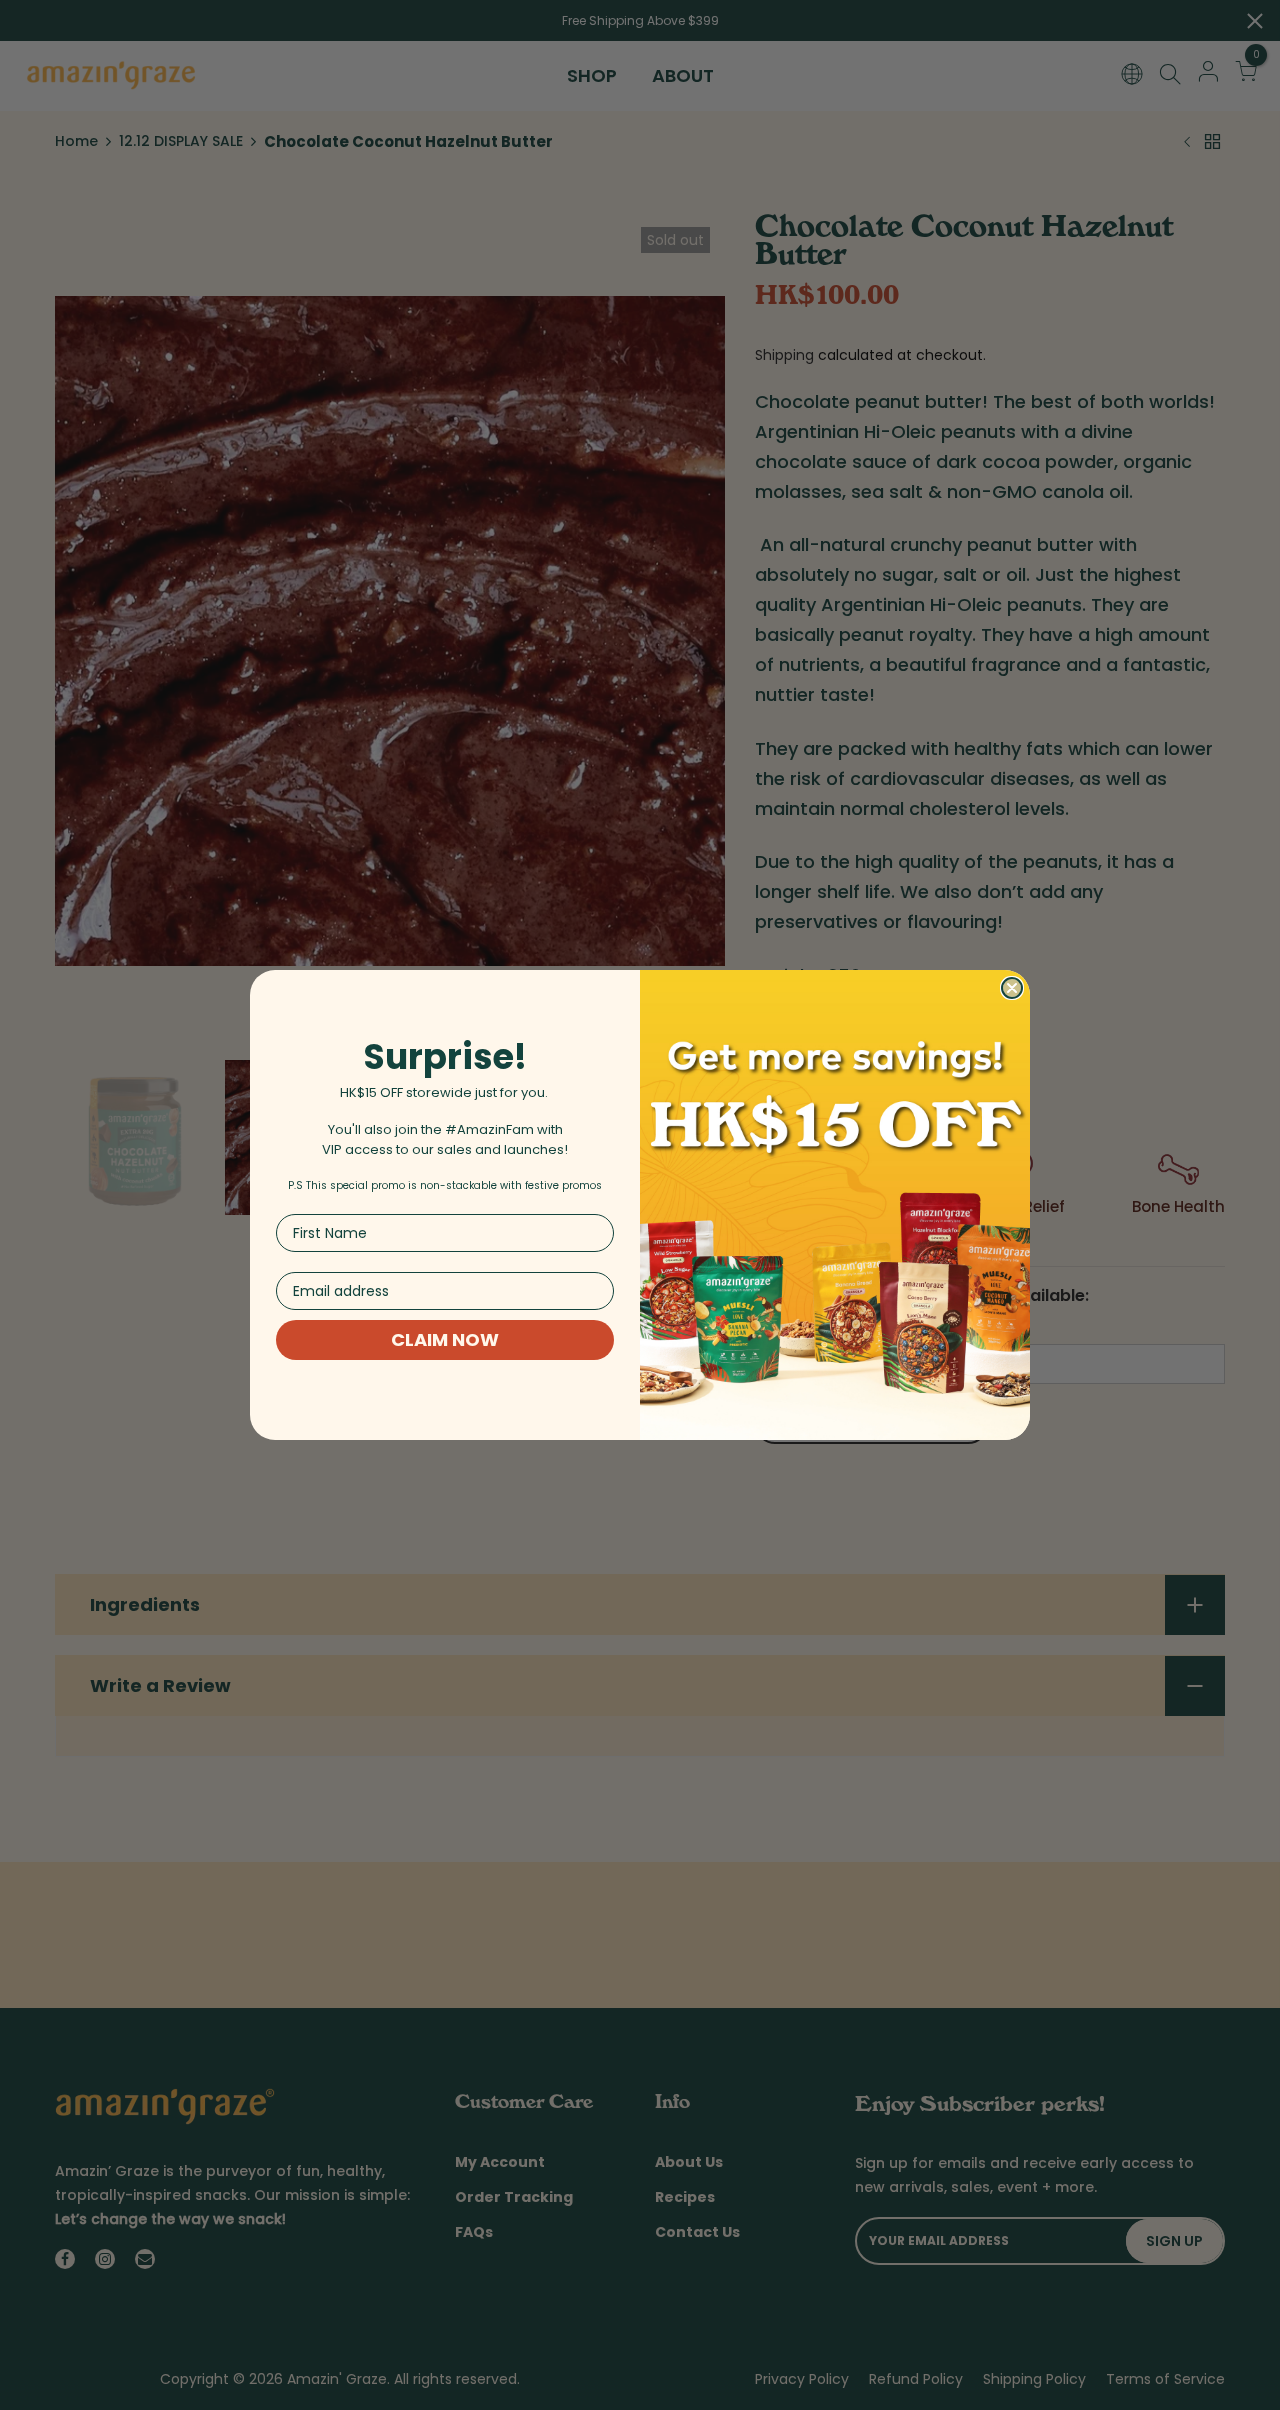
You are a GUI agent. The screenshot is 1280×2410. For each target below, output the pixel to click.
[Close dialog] (1012, 988)
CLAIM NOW (445, 1339)
